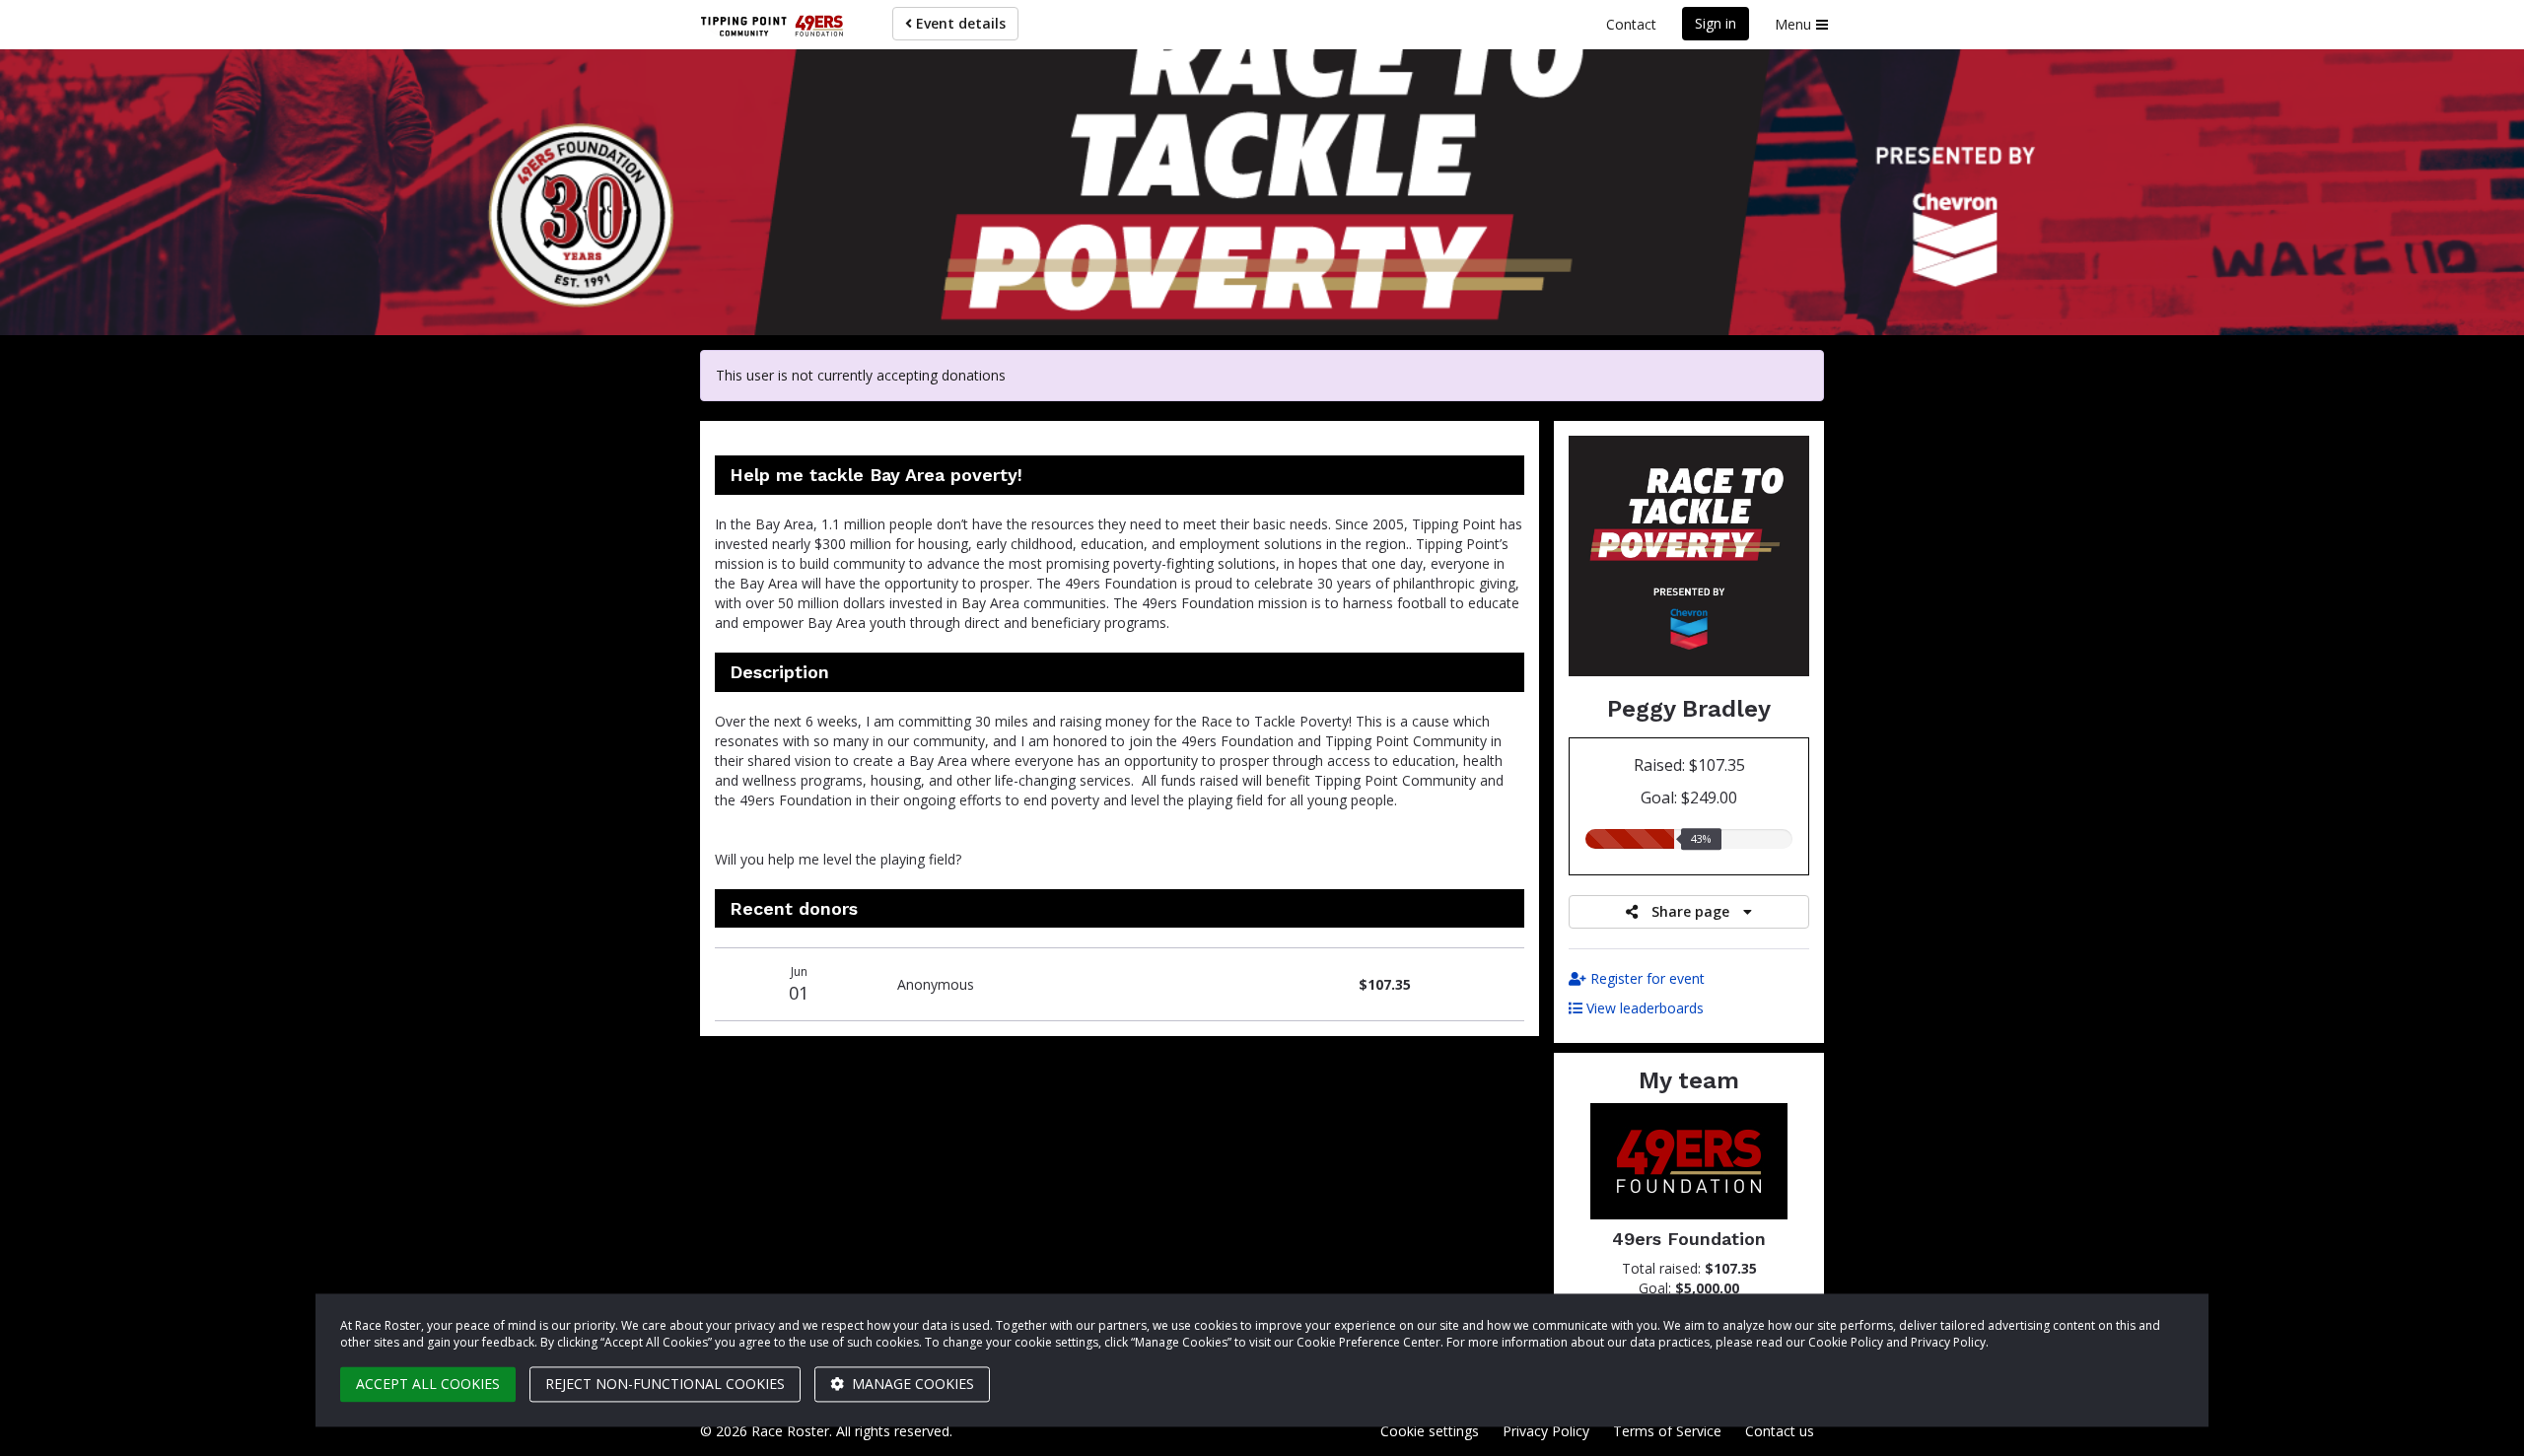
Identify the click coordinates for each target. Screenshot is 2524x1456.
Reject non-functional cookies (665, 1384)
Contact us (1780, 1431)
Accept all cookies (428, 1384)
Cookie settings (1430, 1431)
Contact (1631, 24)
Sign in (1716, 23)
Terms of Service (1667, 1431)
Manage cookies (911, 1384)
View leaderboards (1643, 1008)
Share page (1690, 911)
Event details (959, 23)
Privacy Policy (1546, 1431)
